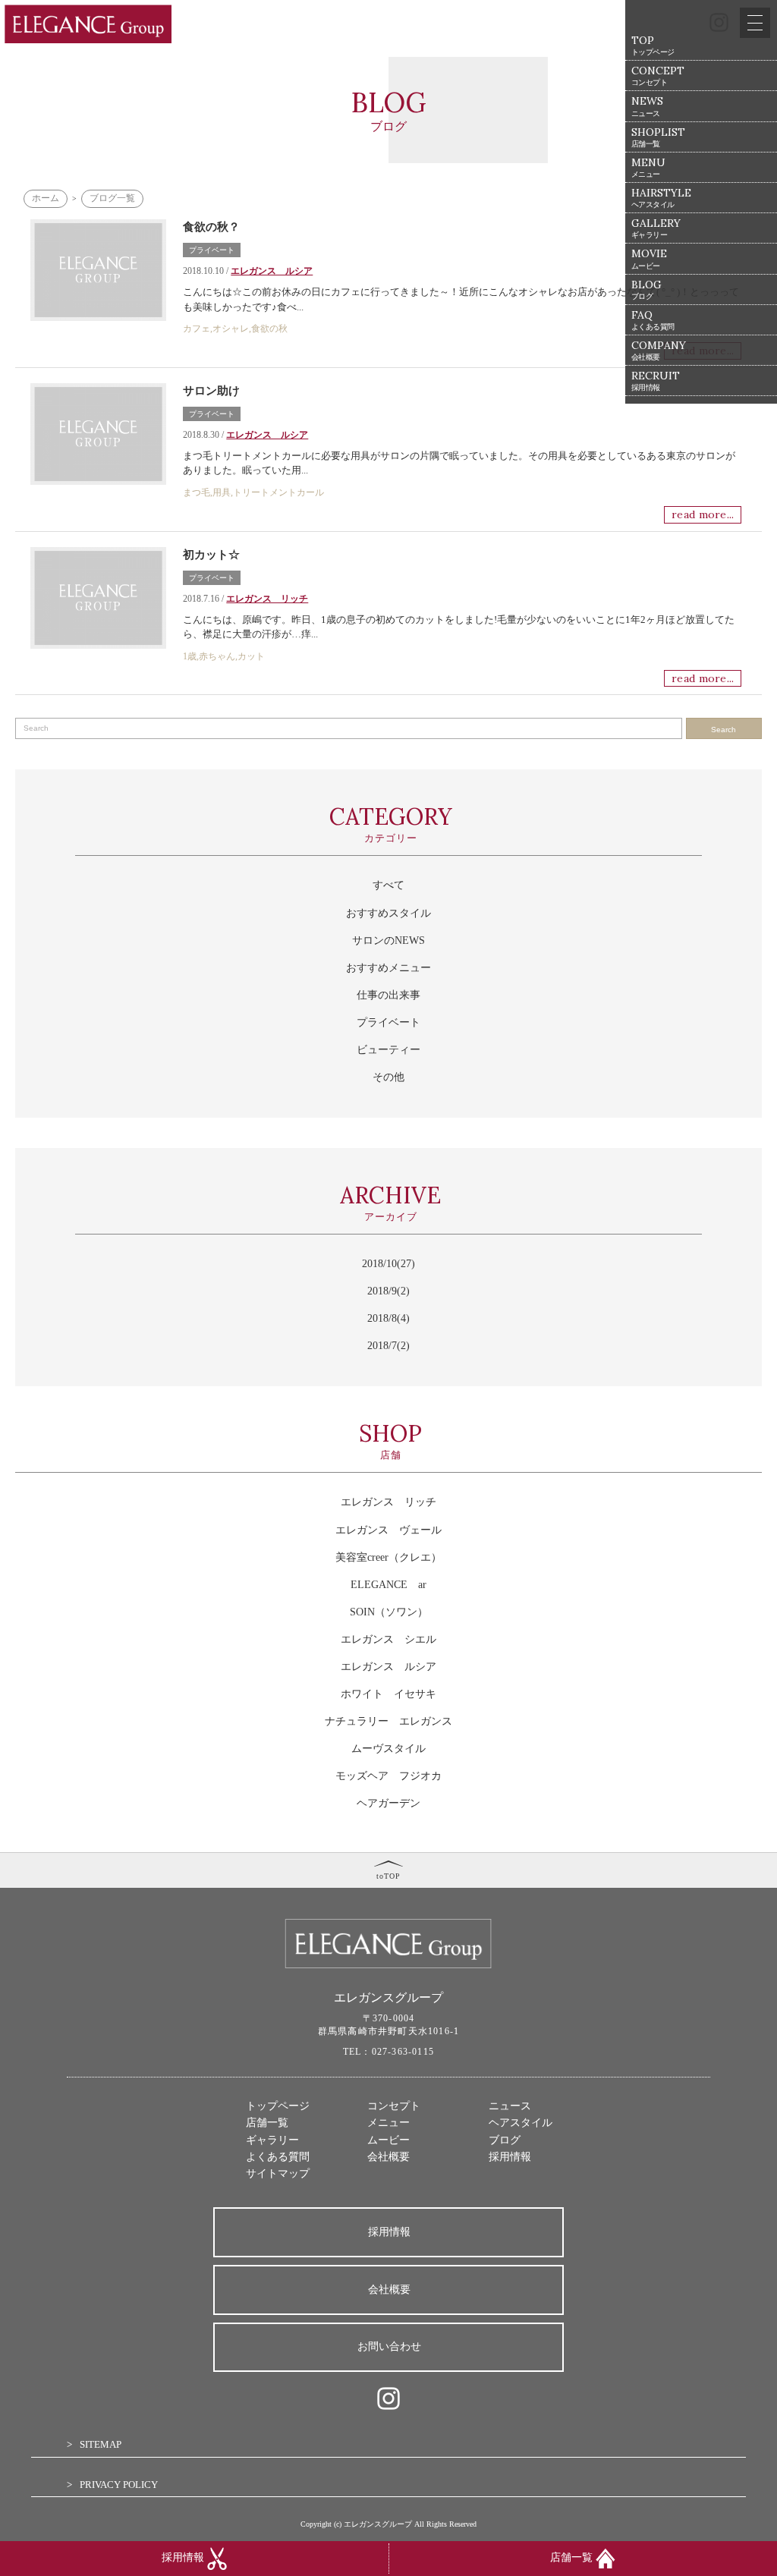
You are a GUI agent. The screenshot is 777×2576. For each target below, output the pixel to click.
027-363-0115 (403, 2052)
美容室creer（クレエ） (388, 1557)
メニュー (388, 2123)
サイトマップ (278, 2173)
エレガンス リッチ (267, 599)
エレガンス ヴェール (388, 1530)
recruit (656, 381)
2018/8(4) (388, 1318)
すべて (388, 885)
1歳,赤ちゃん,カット (224, 656)
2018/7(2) (388, 1346)
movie (649, 258)
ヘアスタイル (521, 2123)
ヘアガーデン (388, 1803)
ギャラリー (272, 2140)
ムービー (388, 2140)
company (659, 350)
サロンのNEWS (388, 940)
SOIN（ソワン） (389, 1612)
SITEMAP (101, 2444)
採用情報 (510, 2157)
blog (646, 289)
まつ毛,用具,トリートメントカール (253, 492)
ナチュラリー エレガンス (388, 1721)
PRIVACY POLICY (119, 2485)
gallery (656, 228)
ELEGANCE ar (388, 1585)
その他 (388, 1077)
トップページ (278, 2106)
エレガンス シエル (388, 1639)
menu (648, 167)
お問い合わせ (389, 2346)
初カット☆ (211, 555)
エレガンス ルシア (267, 435)
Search (724, 730)
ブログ (505, 2140)
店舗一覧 (267, 2123)
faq (653, 320)
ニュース (510, 2106)
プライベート (212, 414)
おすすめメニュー (388, 968)
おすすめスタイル (388, 913)
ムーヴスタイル (388, 1749)
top (653, 45)
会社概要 (388, 2157)
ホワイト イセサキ (388, 1694)
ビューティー (388, 1050)
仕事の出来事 (388, 995)
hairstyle (661, 198)
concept (658, 75)
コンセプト (394, 2106)
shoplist (658, 137)
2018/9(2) (388, 1291)
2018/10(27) (388, 1264)
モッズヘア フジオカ (388, 1776)
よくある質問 (278, 2157)
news (647, 106)
